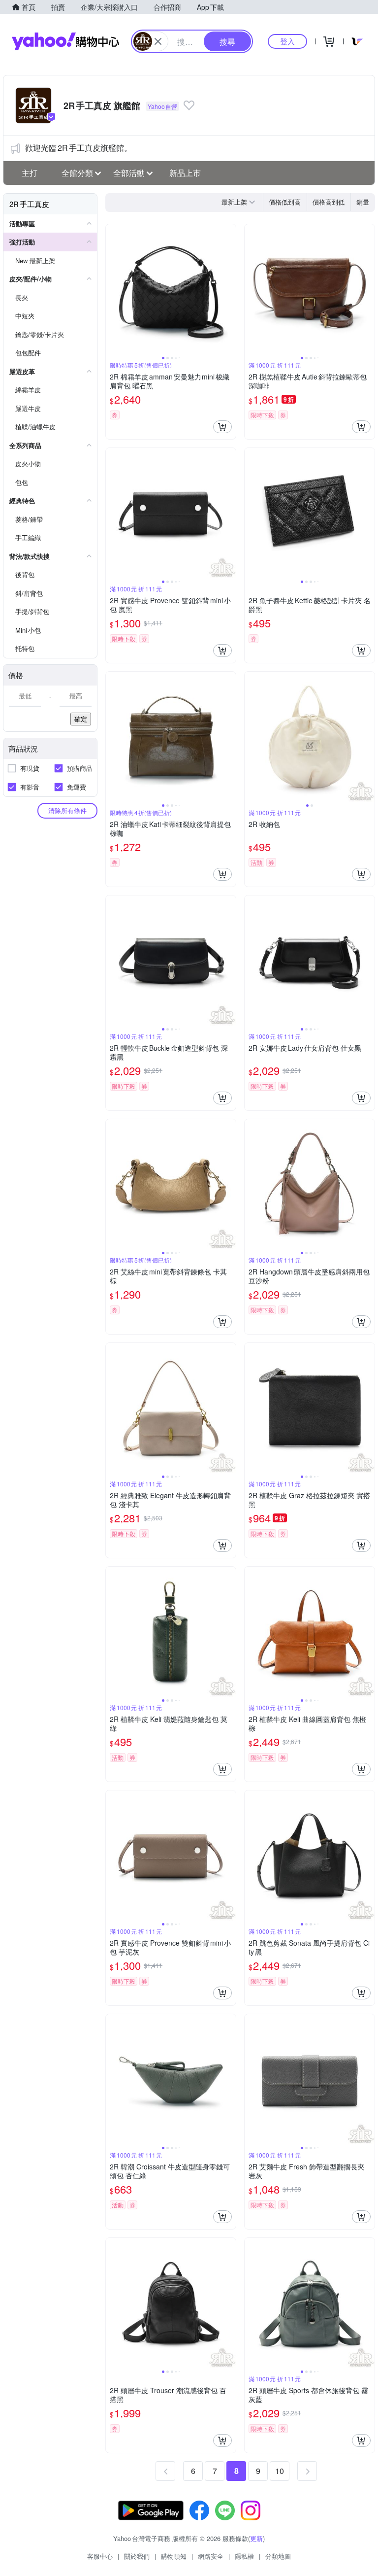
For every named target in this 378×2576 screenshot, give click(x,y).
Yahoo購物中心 (65, 41)
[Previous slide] (112, 289)
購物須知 (174, 2556)
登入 (287, 41)
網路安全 (211, 2556)
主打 (30, 173)
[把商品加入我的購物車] (222, 427)
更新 (256, 2538)
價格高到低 (329, 202)
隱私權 (244, 2556)
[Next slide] (229, 289)
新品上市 (185, 173)
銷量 (363, 202)
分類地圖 (278, 2556)
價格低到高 (285, 202)
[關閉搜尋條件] (158, 41)
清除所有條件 (67, 810)
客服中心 (100, 2556)
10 (280, 2471)
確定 (81, 719)
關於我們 (137, 2556)
